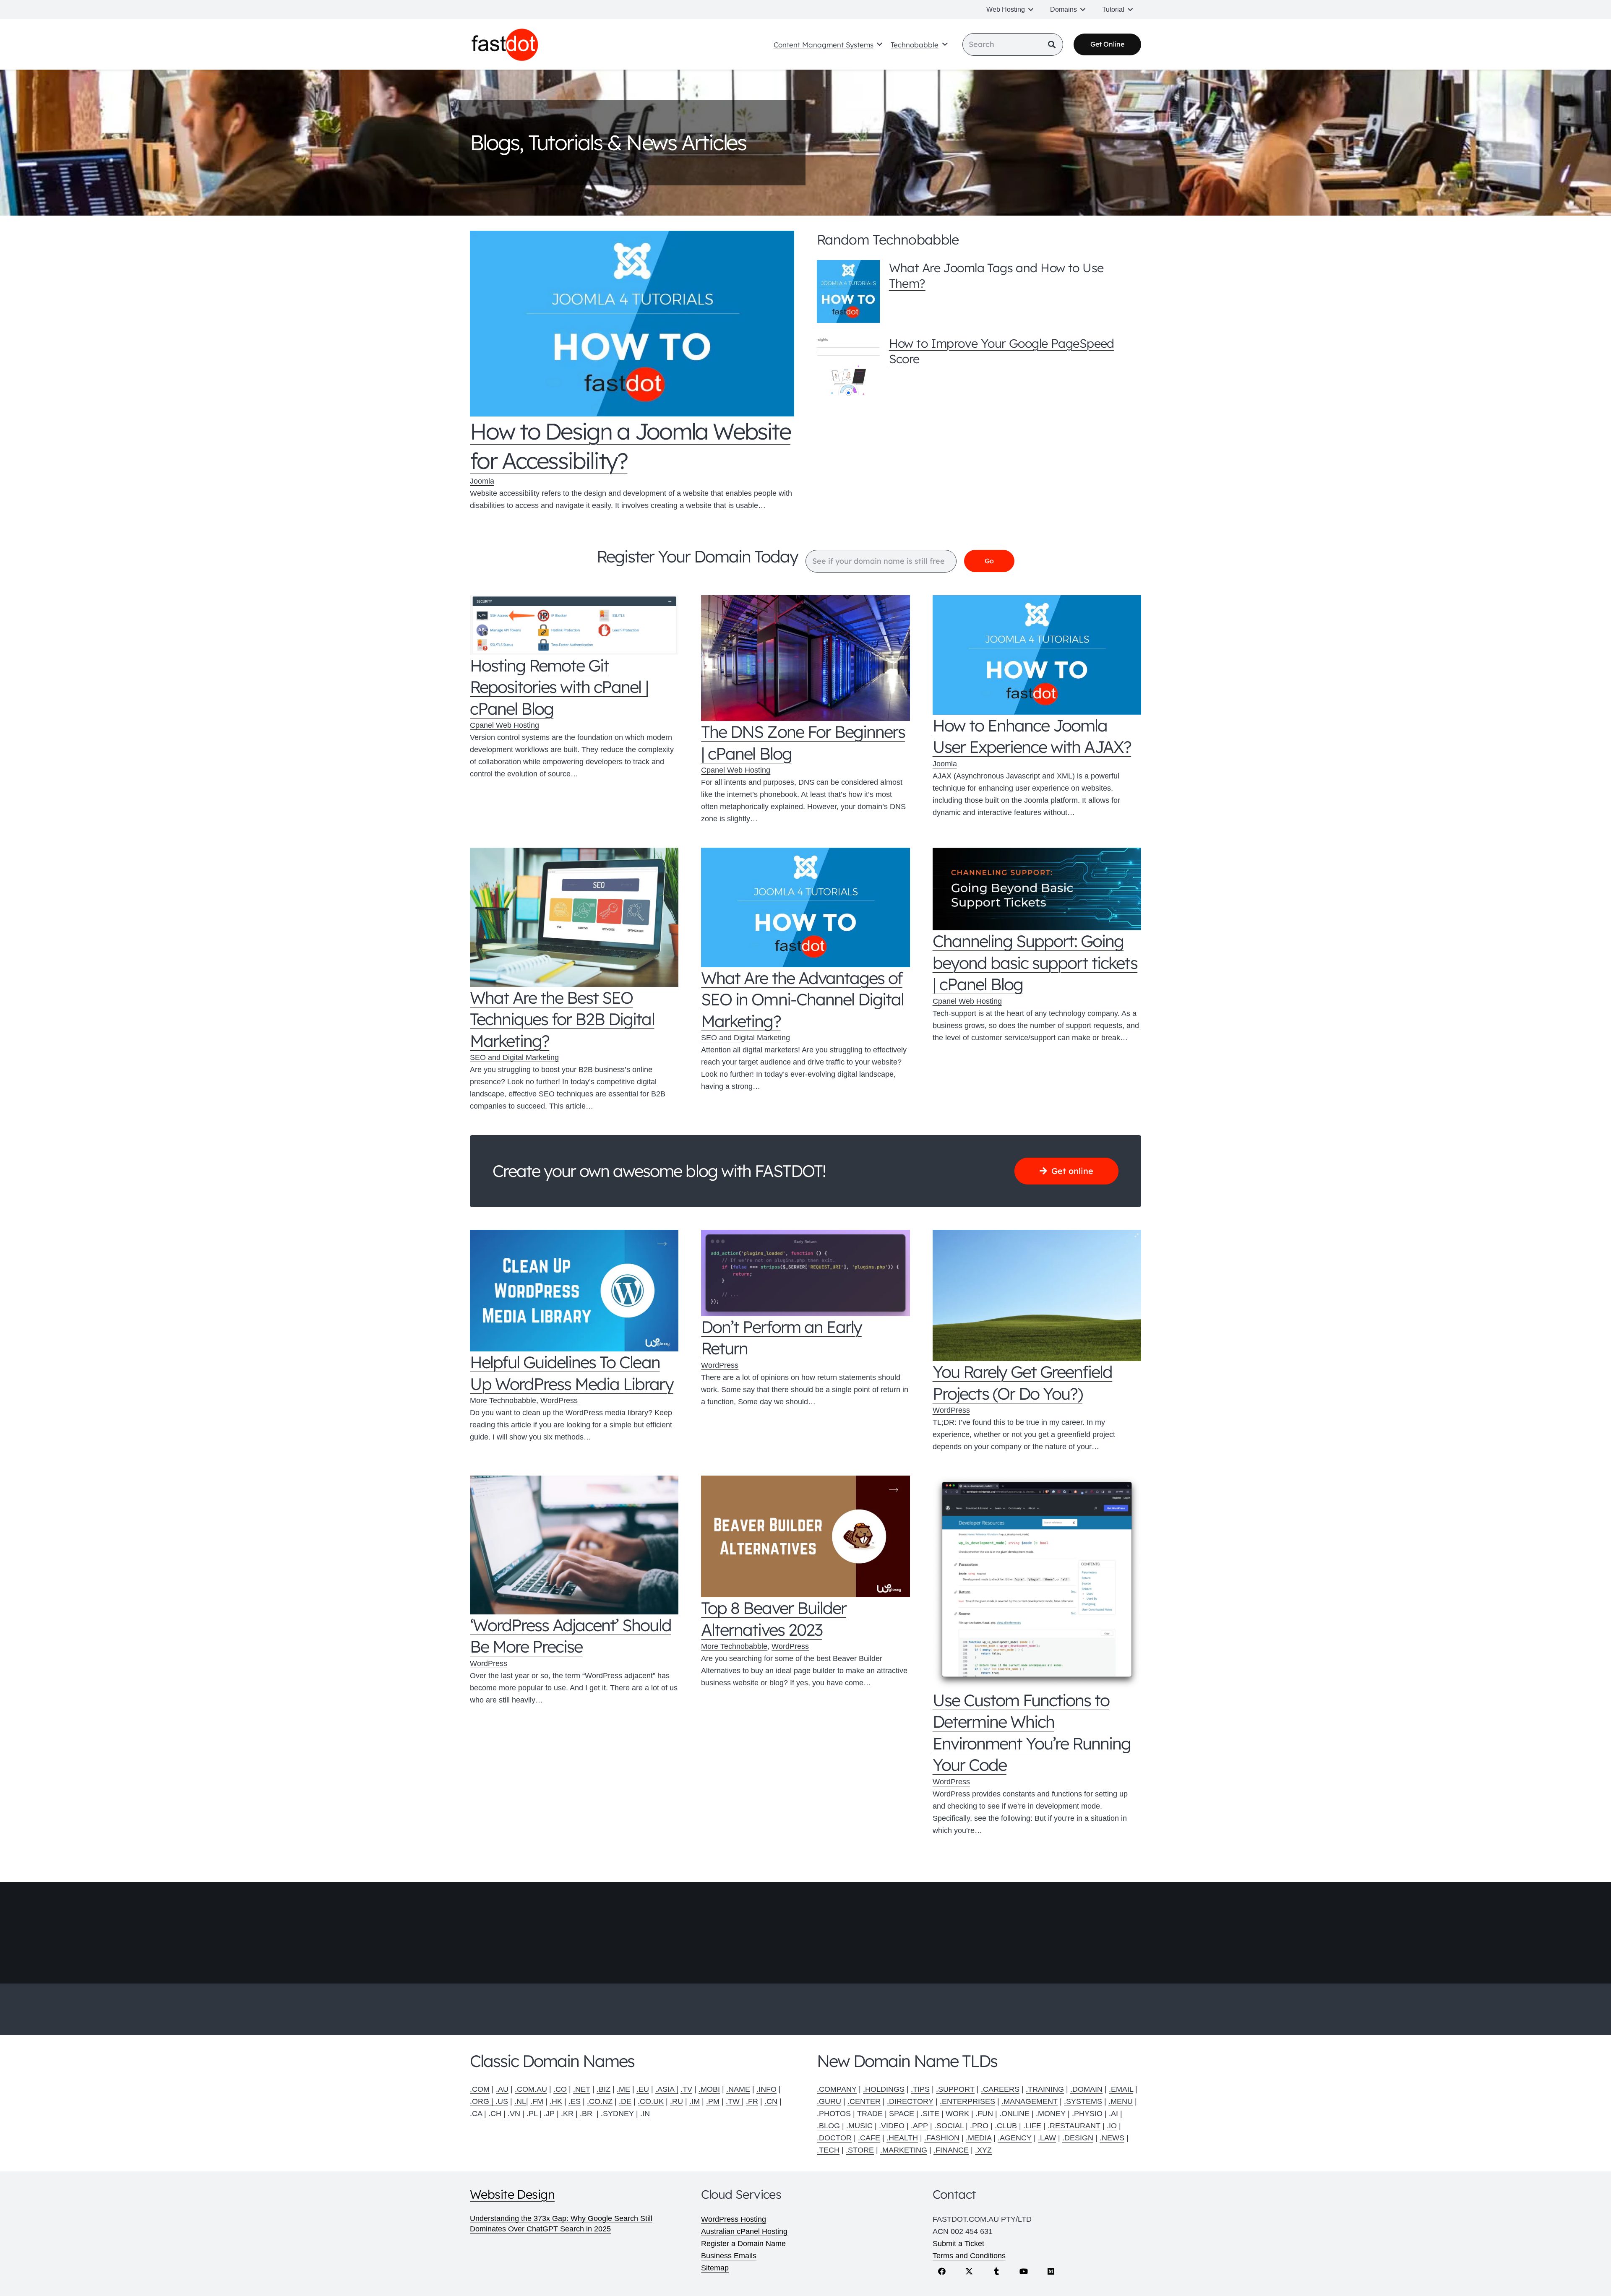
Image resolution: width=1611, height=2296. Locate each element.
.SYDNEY (617, 2114)
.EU (643, 2089)
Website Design (512, 2194)
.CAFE (869, 2138)
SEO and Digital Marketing (514, 1057)
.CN (771, 2101)
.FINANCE (951, 2150)
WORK (957, 2114)
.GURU (829, 2101)
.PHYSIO (1087, 2114)
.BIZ (603, 2089)
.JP (549, 2114)
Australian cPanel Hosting (744, 2231)
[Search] (1052, 44)
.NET (582, 2089)
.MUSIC (859, 2126)
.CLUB (1006, 2126)
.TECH (828, 2150)
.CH (495, 2114)
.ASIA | (667, 2089)
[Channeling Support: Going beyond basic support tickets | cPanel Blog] (1037, 889)
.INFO (766, 2089)
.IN (645, 2114)
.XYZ (983, 2150)
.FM (537, 2101)
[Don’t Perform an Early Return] (805, 1273)
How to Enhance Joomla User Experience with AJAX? (1032, 736)
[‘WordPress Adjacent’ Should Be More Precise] (574, 1545)
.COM (480, 2089)
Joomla (482, 481)
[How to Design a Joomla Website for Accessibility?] (632, 323)
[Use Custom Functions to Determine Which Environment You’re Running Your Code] (1037, 1583)
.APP (919, 2126)
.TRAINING (1045, 2089)
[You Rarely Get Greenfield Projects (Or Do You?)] (1037, 1295)
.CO (560, 2089)
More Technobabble (503, 1401)
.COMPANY (837, 2089)
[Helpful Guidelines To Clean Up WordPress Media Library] (574, 1291)
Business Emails (729, 2256)
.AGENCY (1015, 2138)
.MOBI (709, 2089)
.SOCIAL (949, 2126)
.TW (734, 2101)
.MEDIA (979, 2138)
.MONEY (1051, 2114)
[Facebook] (942, 2271)
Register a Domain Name (743, 2244)
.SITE (930, 2114)
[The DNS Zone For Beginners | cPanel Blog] (805, 658)
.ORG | (483, 2101)
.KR (567, 2114)
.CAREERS (1000, 2089)
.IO (1112, 2126)
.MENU (1121, 2101)
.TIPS (920, 2089)
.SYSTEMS (1083, 2101)
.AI (1113, 2114)
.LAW (1047, 2138)
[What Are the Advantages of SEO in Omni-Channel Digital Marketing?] (805, 907)
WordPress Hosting (734, 2219)
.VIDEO (892, 2126)
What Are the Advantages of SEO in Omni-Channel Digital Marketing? (802, 999)
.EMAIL (1121, 2089)
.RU (676, 2101)
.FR (752, 2101)
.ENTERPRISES (967, 2101)
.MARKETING (904, 2150)
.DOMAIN (1086, 2089)
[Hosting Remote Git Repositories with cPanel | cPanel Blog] (574, 625)
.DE (625, 2101)
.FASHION (942, 2138)
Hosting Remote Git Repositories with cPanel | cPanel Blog (559, 687)
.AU (502, 2089)
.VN (514, 2114)
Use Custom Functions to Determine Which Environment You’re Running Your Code (1032, 1732)
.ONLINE (1014, 2114)
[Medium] (1051, 2271)
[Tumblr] (997, 2271)
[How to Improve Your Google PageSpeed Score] (848, 367)
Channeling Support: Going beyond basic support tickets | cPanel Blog (1035, 962)
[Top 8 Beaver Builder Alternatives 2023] (805, 1536)
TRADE (870, 2114)
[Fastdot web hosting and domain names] (505, 44)
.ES (575, 2101)
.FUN (984, 2114)
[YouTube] (1024, 2271)
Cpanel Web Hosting (504, 725)
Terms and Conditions (969, 2256)
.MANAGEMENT (1030, 2101)
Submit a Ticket (958, 2244)
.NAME (738, 2089)
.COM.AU (531, 2089)
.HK (556, 2101)
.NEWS (1112, 2138)
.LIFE (1032, 2126)
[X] (969, 2271)
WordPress (559, 1401)
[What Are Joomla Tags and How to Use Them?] (848, 292)
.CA (476, 2114)
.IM (695, 2101)
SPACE (902, 2114)
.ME (623, 2089)
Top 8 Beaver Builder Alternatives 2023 (773, 1618)
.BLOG (828, 2126)
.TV (686, 2089)
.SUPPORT (955, 2089)
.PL (532, 2114)
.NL (520, 2101)
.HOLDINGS (884, 2089)
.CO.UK (651, 2101)
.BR (587, 2114)
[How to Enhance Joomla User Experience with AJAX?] (1037, 655)
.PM (713, 2101)
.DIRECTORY (910, 2101)
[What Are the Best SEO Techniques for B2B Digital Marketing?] (574, 917)
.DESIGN (1078, 2138)
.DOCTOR (834, 2138)
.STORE (860, 2150)
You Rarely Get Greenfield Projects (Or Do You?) (1023, 1382)
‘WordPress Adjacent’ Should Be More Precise (571, 1636)
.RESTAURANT (1074, 2126)
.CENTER (864, 2101)
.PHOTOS (835, 2114)
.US (502, 2101)
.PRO (979, 2126)
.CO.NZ (600, 2101)
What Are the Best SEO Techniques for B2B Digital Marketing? (562, 1019)
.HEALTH (902, 2138)
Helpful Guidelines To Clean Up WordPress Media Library (572, 1373)
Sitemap (715, 2268)
